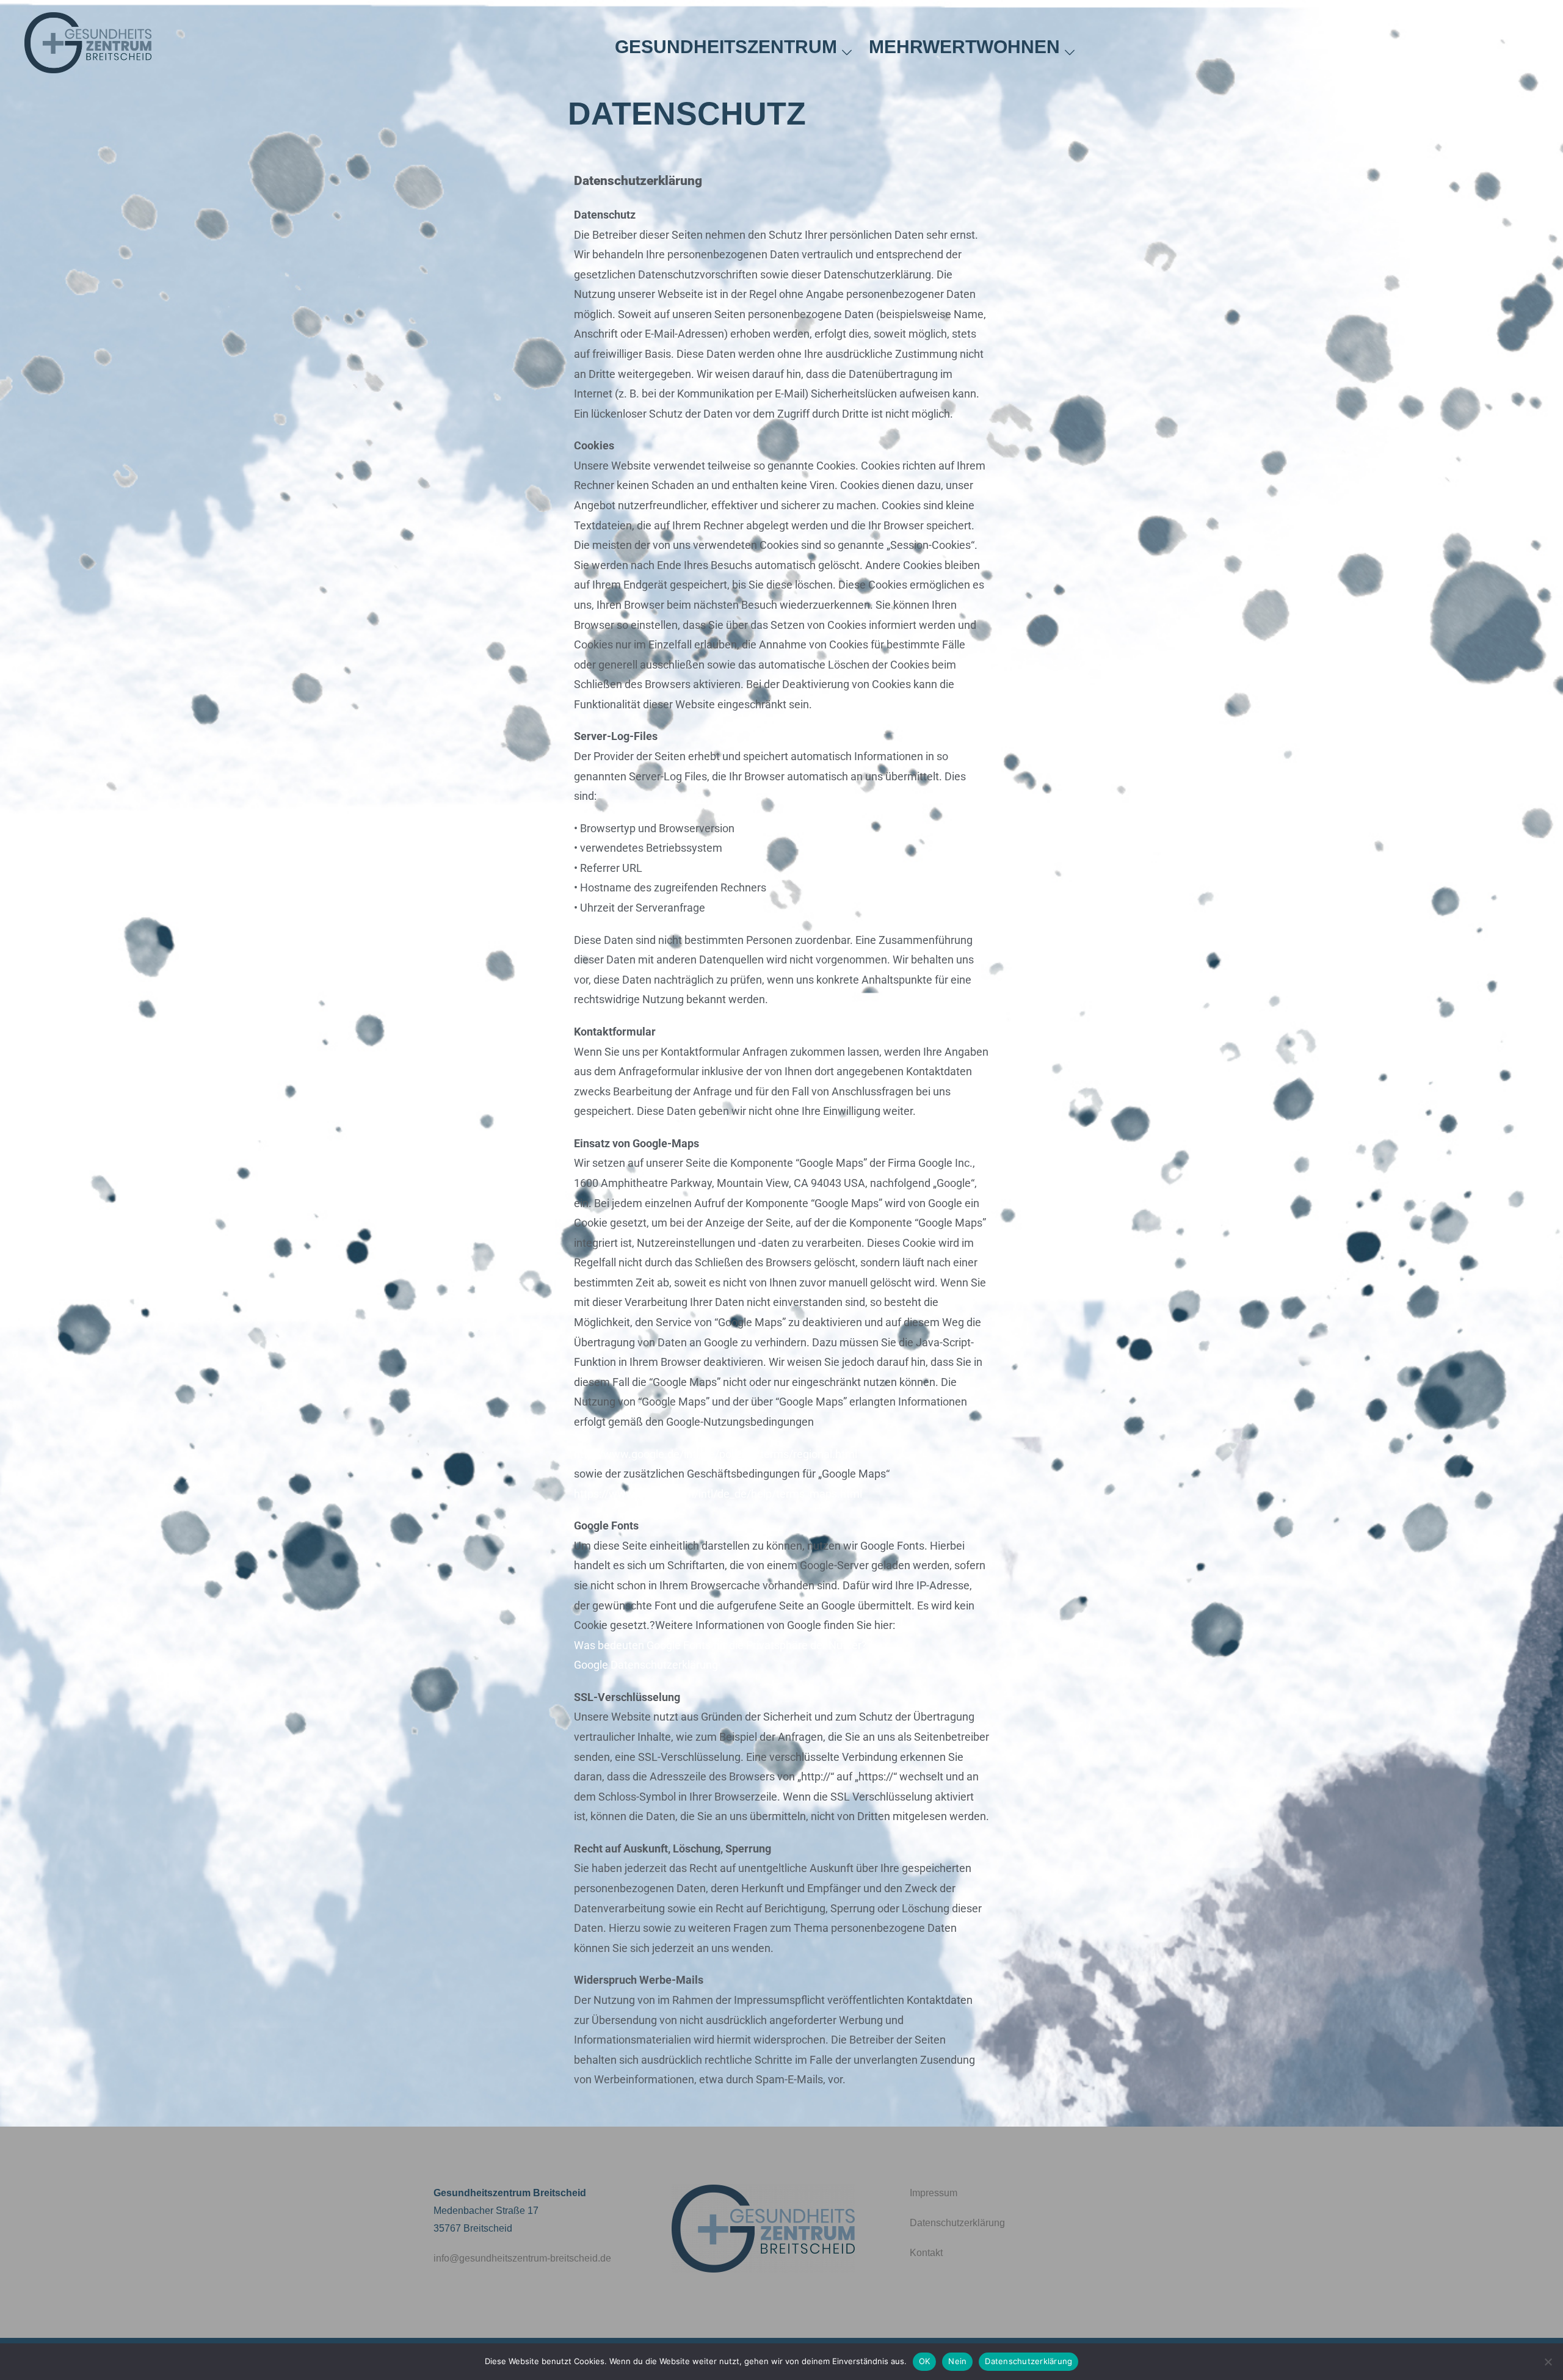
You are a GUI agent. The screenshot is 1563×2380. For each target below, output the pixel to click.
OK (925, 2361)
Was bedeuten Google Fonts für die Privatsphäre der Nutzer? (720, 1645)
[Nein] (1548, 2362)
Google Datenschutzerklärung (646, 1665)
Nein (957, 2361)
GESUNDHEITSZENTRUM (726, 47)
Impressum (934, 2193)
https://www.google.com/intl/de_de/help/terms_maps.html (718, 1494)
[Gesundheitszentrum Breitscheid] (88, 46)
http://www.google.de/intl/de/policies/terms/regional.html (716, 1454)
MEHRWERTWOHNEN (964, 47)
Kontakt (926, 2253)
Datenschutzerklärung (957, 2223)
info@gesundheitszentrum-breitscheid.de (522, 2258)
